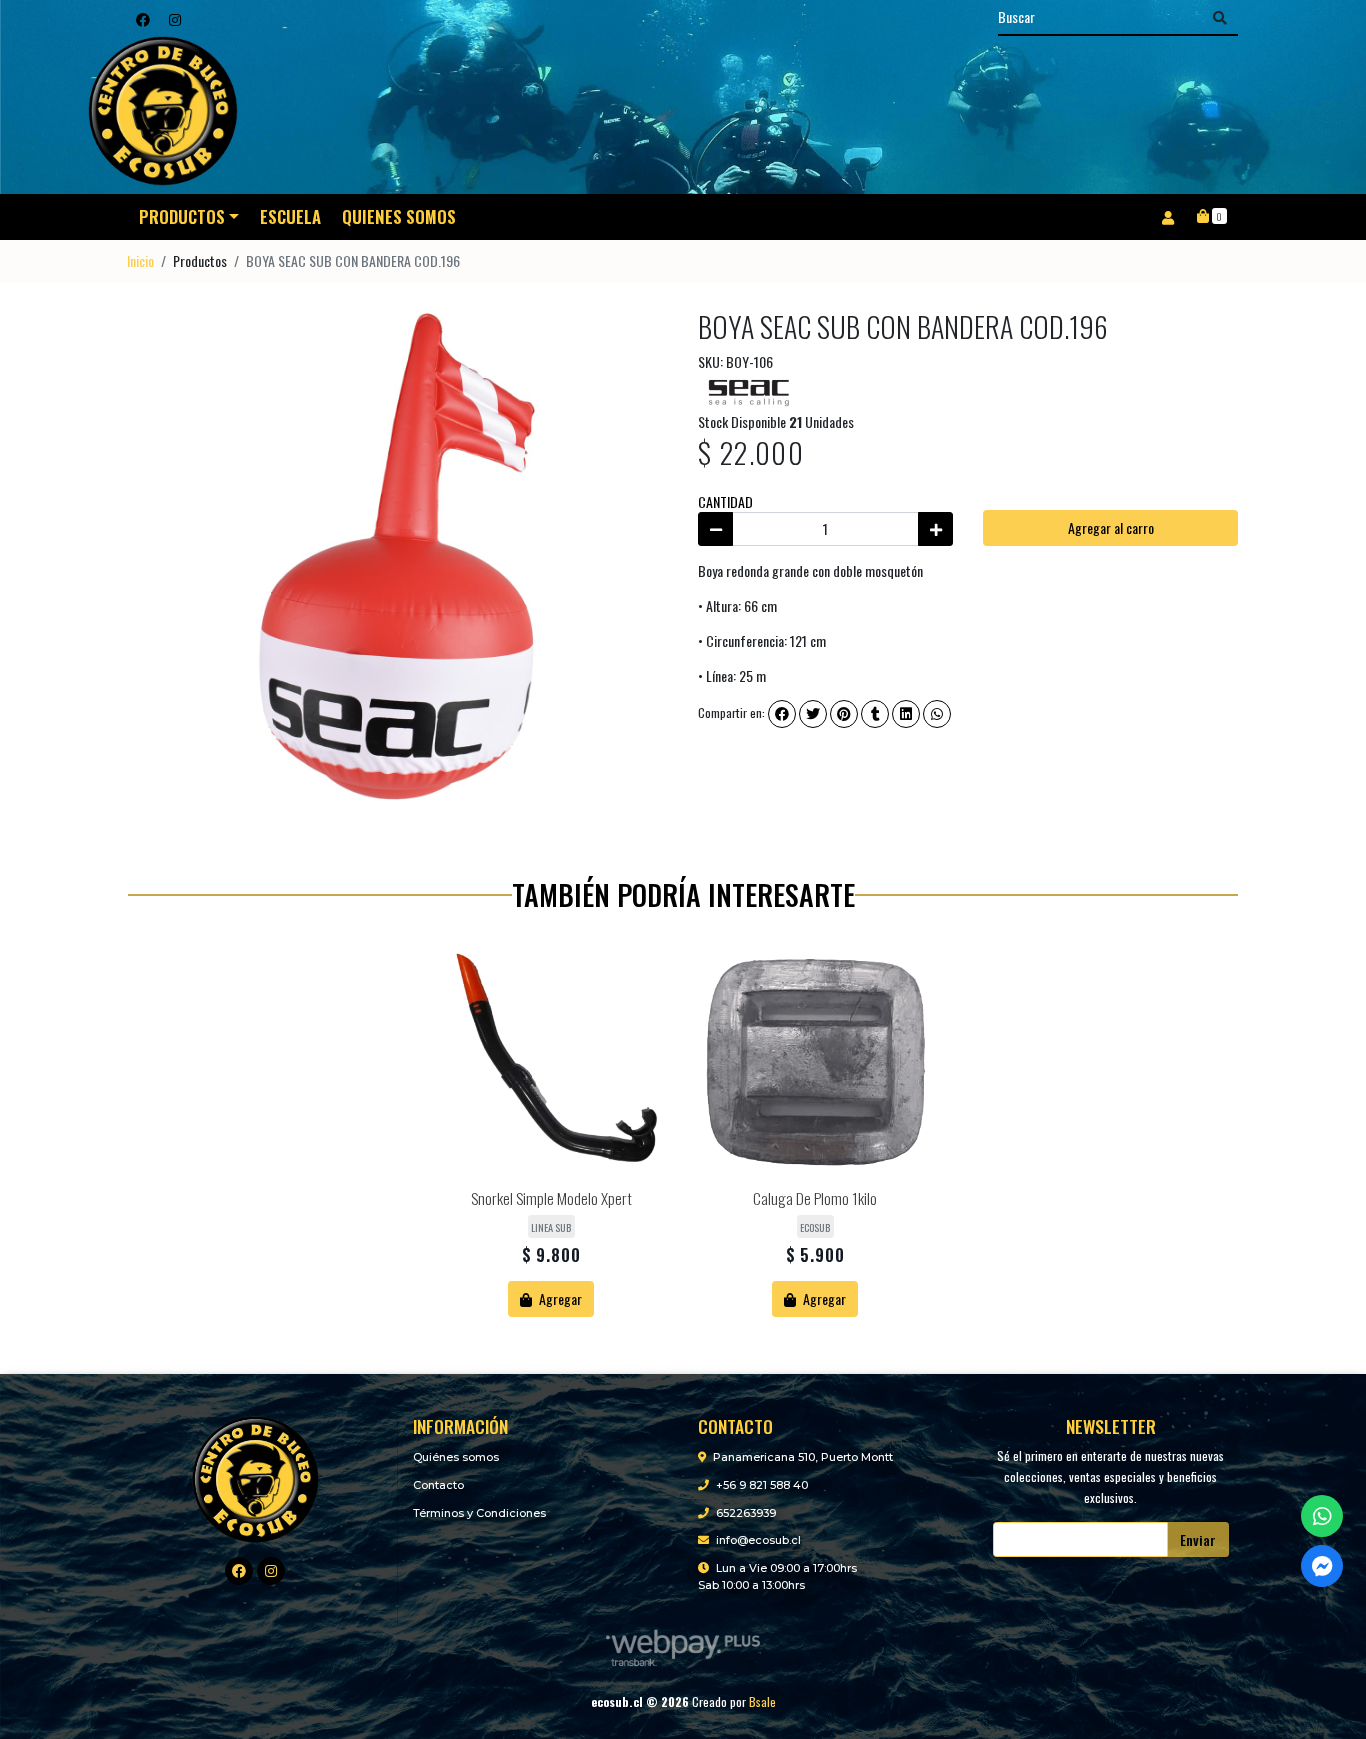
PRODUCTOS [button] (182, 216)
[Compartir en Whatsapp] (937, 714)
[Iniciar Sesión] (1167, 217)
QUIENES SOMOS (399, 216)
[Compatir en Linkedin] (906, 714)
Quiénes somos (456, 1457)
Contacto (438, 1485)
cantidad (725, 501)
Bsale (762, 1701)
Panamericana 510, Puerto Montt (803, 1457)
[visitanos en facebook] (143, 18)
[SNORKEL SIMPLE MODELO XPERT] (551, 1065)
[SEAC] (748, 388)
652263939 (746, 1513)
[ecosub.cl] (255, 1476)
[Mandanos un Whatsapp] (1322, 1516)
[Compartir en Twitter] (813, 714)
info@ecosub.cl (758, 1540)
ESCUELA (290, 216)
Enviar (1198, 1539)
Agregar (559, 1298)
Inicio (140, 260)
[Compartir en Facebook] (782, 714)
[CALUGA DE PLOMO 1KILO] (815, 1065)
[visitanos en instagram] (175, 18)
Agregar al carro (1111, 527)
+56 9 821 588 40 (762, 1485)
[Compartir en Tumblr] (875, 714)
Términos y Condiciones (479, 1513)
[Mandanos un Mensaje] (1322, 1566)
